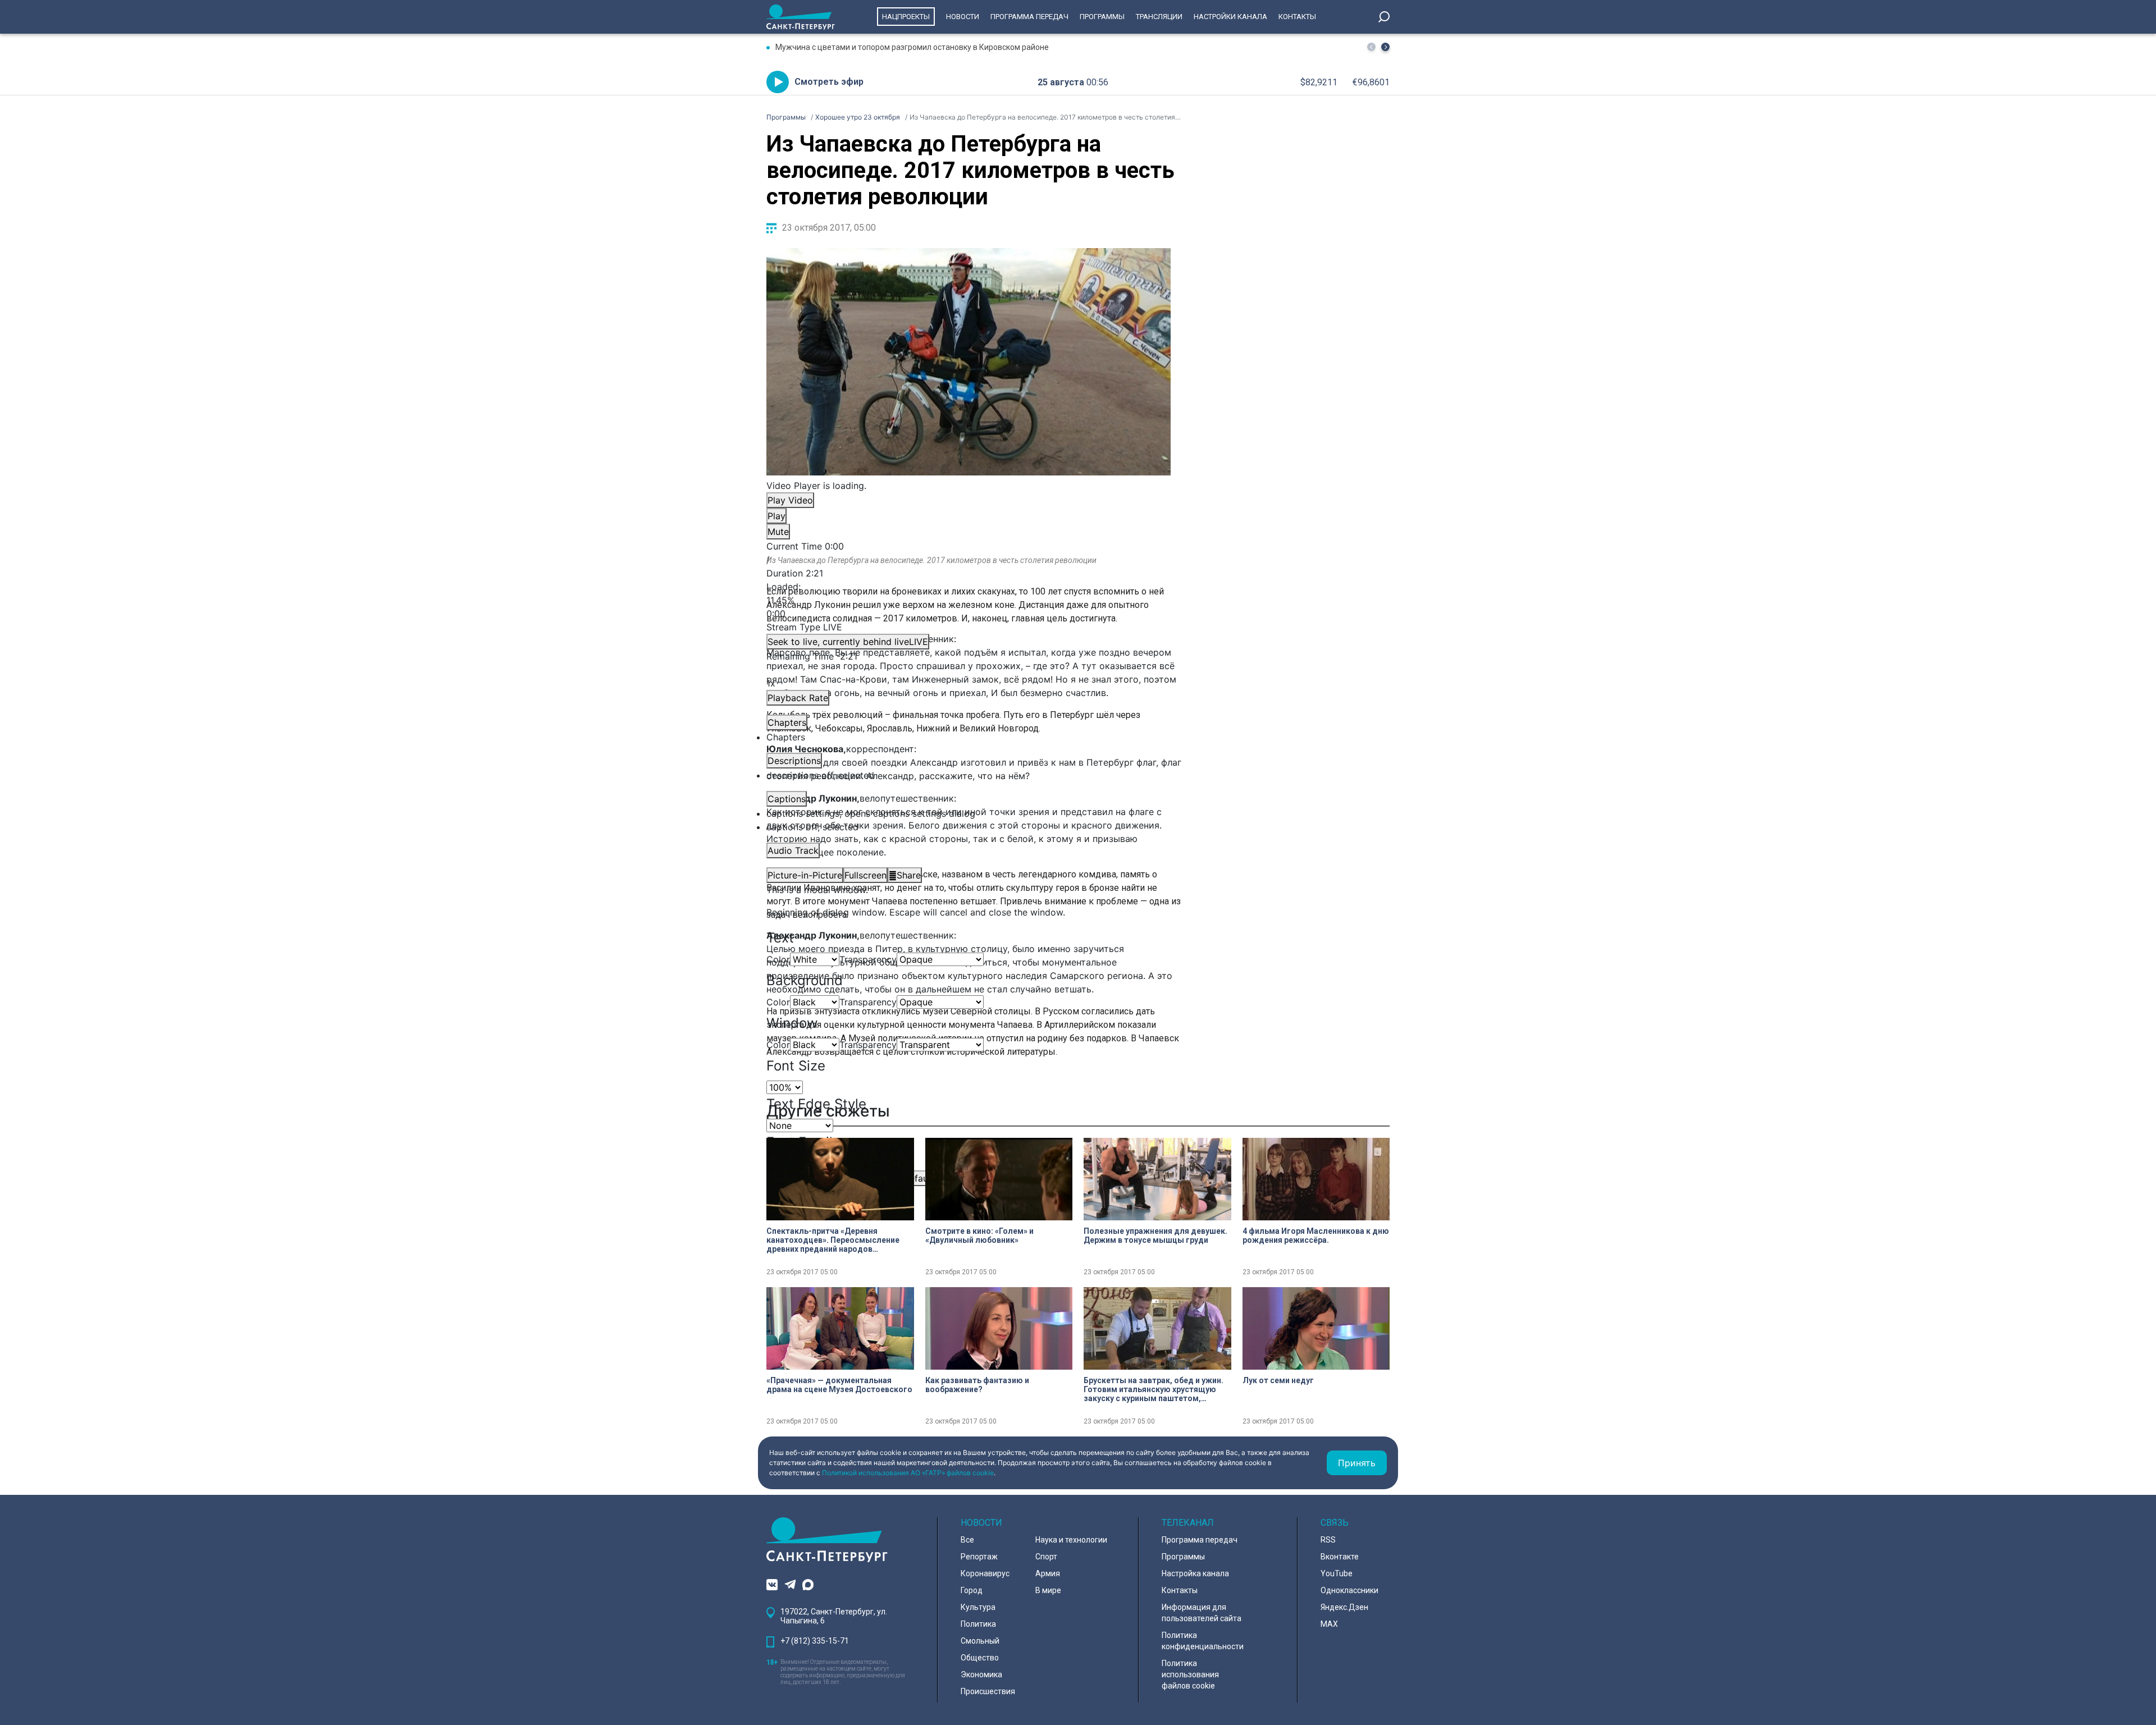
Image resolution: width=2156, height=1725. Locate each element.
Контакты (1297, 17)
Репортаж (979, 1557)
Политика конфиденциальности (1203, 1641)
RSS (1328, 1540)
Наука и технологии (1071, 1540)
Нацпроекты (906, 17)
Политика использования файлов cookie (1190, 1674)
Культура (978, 1607)
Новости (963, 17)
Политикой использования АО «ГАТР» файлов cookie (908, 1473)
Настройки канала (1230, 17)
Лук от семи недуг (1278, 1380)
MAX (1329, 1624)
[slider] (969, 600)
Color (778, 959)
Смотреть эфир (829, 82)
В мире (1048, 1590)
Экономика (981, 1674)
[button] (1385, 47)
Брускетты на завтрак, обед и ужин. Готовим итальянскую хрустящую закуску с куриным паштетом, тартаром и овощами (1154, 1389)
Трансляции (1159, 17)
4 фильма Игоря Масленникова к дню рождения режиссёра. (1316, 1236)
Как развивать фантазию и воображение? (977, 1385)
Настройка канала (1195, 1573)
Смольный (980, 1641)
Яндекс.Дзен (1344, 1607)
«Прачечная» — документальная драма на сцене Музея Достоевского (839, 1385)
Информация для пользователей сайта (1202, 1613)
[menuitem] (969, 813)
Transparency (868, 959)
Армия (1048, 1573)
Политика (978, 1624)
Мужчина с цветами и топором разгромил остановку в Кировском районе (912, 47)
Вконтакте (1340, 1557)
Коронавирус (985, 1573)
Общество (980, 1658)
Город (972, 1590)
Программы (1102, 17)
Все (967, 1540)
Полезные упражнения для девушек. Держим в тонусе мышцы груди (1155, 1236)
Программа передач (1029, 17)
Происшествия (988, 1691)
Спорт (1046, 1557)
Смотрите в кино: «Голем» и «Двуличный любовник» (979, 1236)
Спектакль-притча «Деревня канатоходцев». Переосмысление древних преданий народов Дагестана (833, 1240)
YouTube (1337, 1573)
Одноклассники (1349, 1590)
